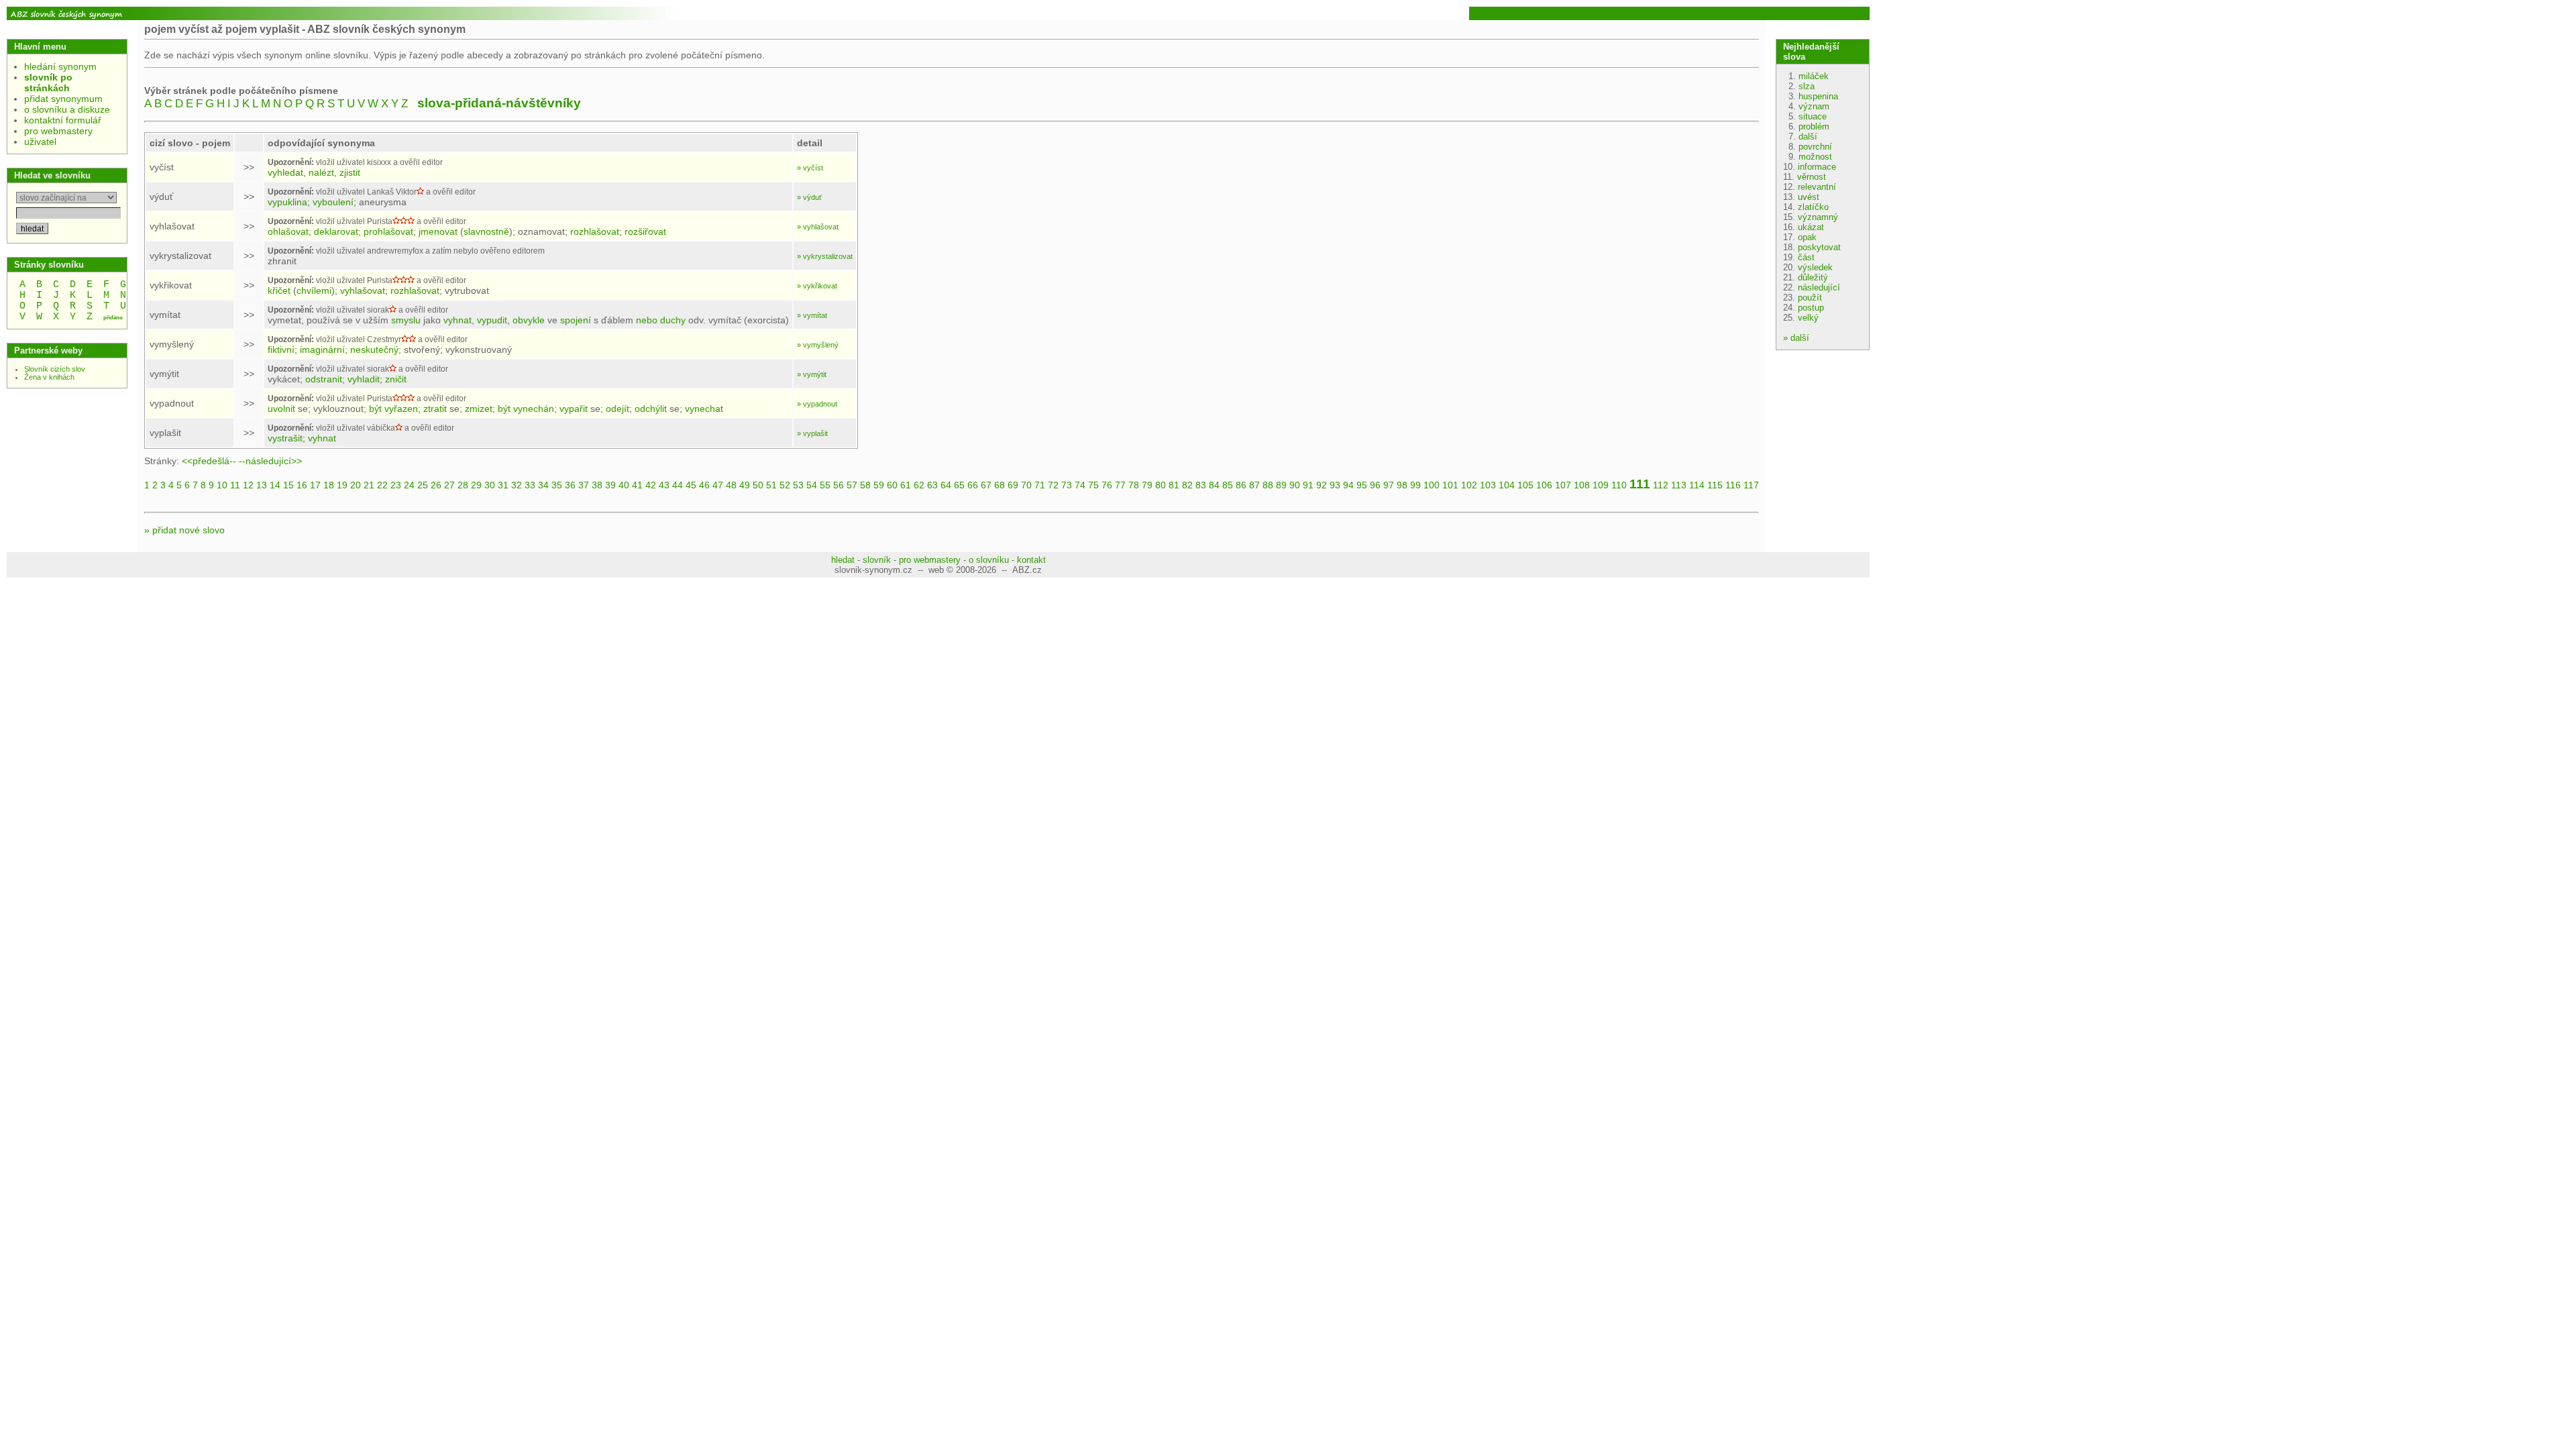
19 (342, 485)
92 (1322, 485)
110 (1619, 485)
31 (503, 485)
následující (1819, 287)
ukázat (1811, 227)
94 (1348, 485)
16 (302, 485)
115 (1715, 485)
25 (423, 485)
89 (1281, 485)
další (1808, 137)
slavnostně (486, 231)
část (1806, 257)
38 (597, 485)
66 (973, 485)
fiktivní (281, 350)
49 (745, 485)
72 (1053, 485)
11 (235, 485)
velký (1808, 318)
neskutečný (374, 350)
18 (329, 485)
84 (1214, 485)
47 (718, 485)
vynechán (534, 409)
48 (731, 485)
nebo (647, 320)
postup (1811, 308)
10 (222, 485)
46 (704, 485)
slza (1807, 86)
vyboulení (333, 202)
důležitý (1813, 277)
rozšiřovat (645, 231)
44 (678, 485)
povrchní (1815, 147)
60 (892, 485)
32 (517, 485)
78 (1134, 485)
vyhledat (285, 172)
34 (543, 485)
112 (1661, 485)
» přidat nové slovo (184, 530)
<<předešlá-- (209, 461)
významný (1818, 217)
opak (1807, 237)
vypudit (492, 320)
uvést (1809, 197)
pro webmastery (58, 131)
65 (959, 485)
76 (1107, 485)
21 (369, 485)
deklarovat (336, 231)
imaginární (322, 350)
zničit (396, 379)
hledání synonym (60, 66)
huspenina (1818, 96)
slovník (877, 560)
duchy (673, 320)
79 (1147, 485)
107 (1563, 485)
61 (906, 485)
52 (785, 485)
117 (1751, 485)
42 (651, 485)
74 (1080, 485)
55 (825, 485)
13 (262, 485)
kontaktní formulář (63, 120)
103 (1488, 485)
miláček (1814, 76)
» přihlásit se (1844, 13)
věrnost (1812, 177)
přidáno (113, 318)
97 (1389, 485)
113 (1679, 485)
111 (1640, 484)
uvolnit (281, 409)
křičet (279, 290)
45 (691, 485)
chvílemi (314, 290)
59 (879, 485)
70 (1026, 485)
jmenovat (438, 231)
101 (1450, 485)
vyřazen (401, 409)
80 (1161, 485)
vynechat (704, 409)
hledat (843, 560)
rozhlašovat (595, 231)
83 (1201, 485)
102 (1469, 485)
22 (382, 485)
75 (1093, 485)
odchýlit (651, 409)
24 (409, 485)
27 (449, 485)
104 (1507, 485)
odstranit (324, 379)
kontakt (1031, 560)
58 (865, 485)
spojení (576, 320)
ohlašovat (288, 231)
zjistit (350, 172)
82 (1187, 485)
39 (610, 485)
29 (476, 485)
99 (1415, 485)
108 (1582, 485)
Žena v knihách (49, 377)
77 (1120, 485)
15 (288, 485)
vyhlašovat (363, 290)
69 (1013, 485)
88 (1268, 485)
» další (1796, 338)
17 (315, 485)
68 (1000, 485)
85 (1228, 485)
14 (275, 485)
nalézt (321, 172)
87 (1254, 485)
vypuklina (287, 202)
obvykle (529, 320)
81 (1174, 485)
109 (1601, 485)
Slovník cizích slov (55, 369)
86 (1241, 485)
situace (1813, 116)
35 (557, 485)
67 (986, 485)
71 (1040, 485)
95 (1362, 485)
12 (248, 485)
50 (758, 485)
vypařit (574, 409)
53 (798, 485)
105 (1525, 485)
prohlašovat (388, 231)
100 (1432, 485)
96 (1375, 485)
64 (946, 485)
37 (584, 485)
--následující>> (270, 461)
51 (771, 485)
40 (624, 485)
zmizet (479, 409)
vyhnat (458, 320)
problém (1814, 126)
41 (637, 485)
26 (436, 485)
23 (396, 485)
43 (664, 485)
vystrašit (285, 438)
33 (530, 485)
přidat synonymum (63, 99)
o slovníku (989, 560)
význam (1814, 106)
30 (490, 485)
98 (1402, 485)
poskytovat (1819, 247)
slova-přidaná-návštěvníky (499, 103)
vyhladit (364, 379)
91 (1308, 485)
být (375, 409)
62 (919, 485)
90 (1295, 485)
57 (852, 485)
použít (1810, 298)
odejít (618, 409)
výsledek (1815, 267)
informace (1817, 167)
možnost (1815, 157)
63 (932, 485)
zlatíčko (1813, 207)
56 (839, 485)
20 (356, 485)
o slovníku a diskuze (67, 109)
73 (1067, 485)
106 (1544, 485)
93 (1335, 485)
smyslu (406, 320)
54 (812, 485)
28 (463, 485)
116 (1733, 485)
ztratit (435, 409)
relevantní (1817, 187)
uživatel (40, 142)
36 (570, 485)
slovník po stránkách (48, 83)
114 (1697, 485)
